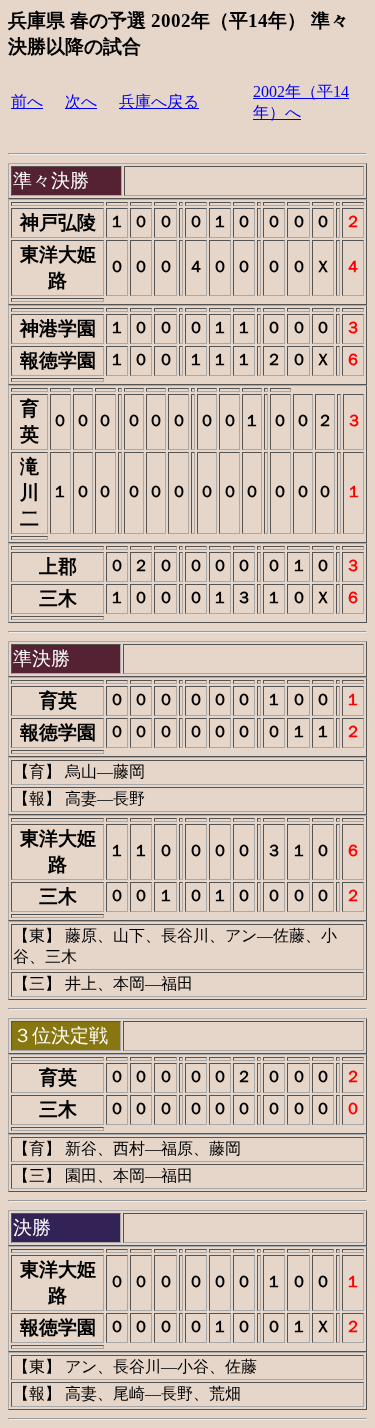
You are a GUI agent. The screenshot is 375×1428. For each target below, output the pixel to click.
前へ (27, 101)
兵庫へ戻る (159, 101)
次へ (81, 101)
